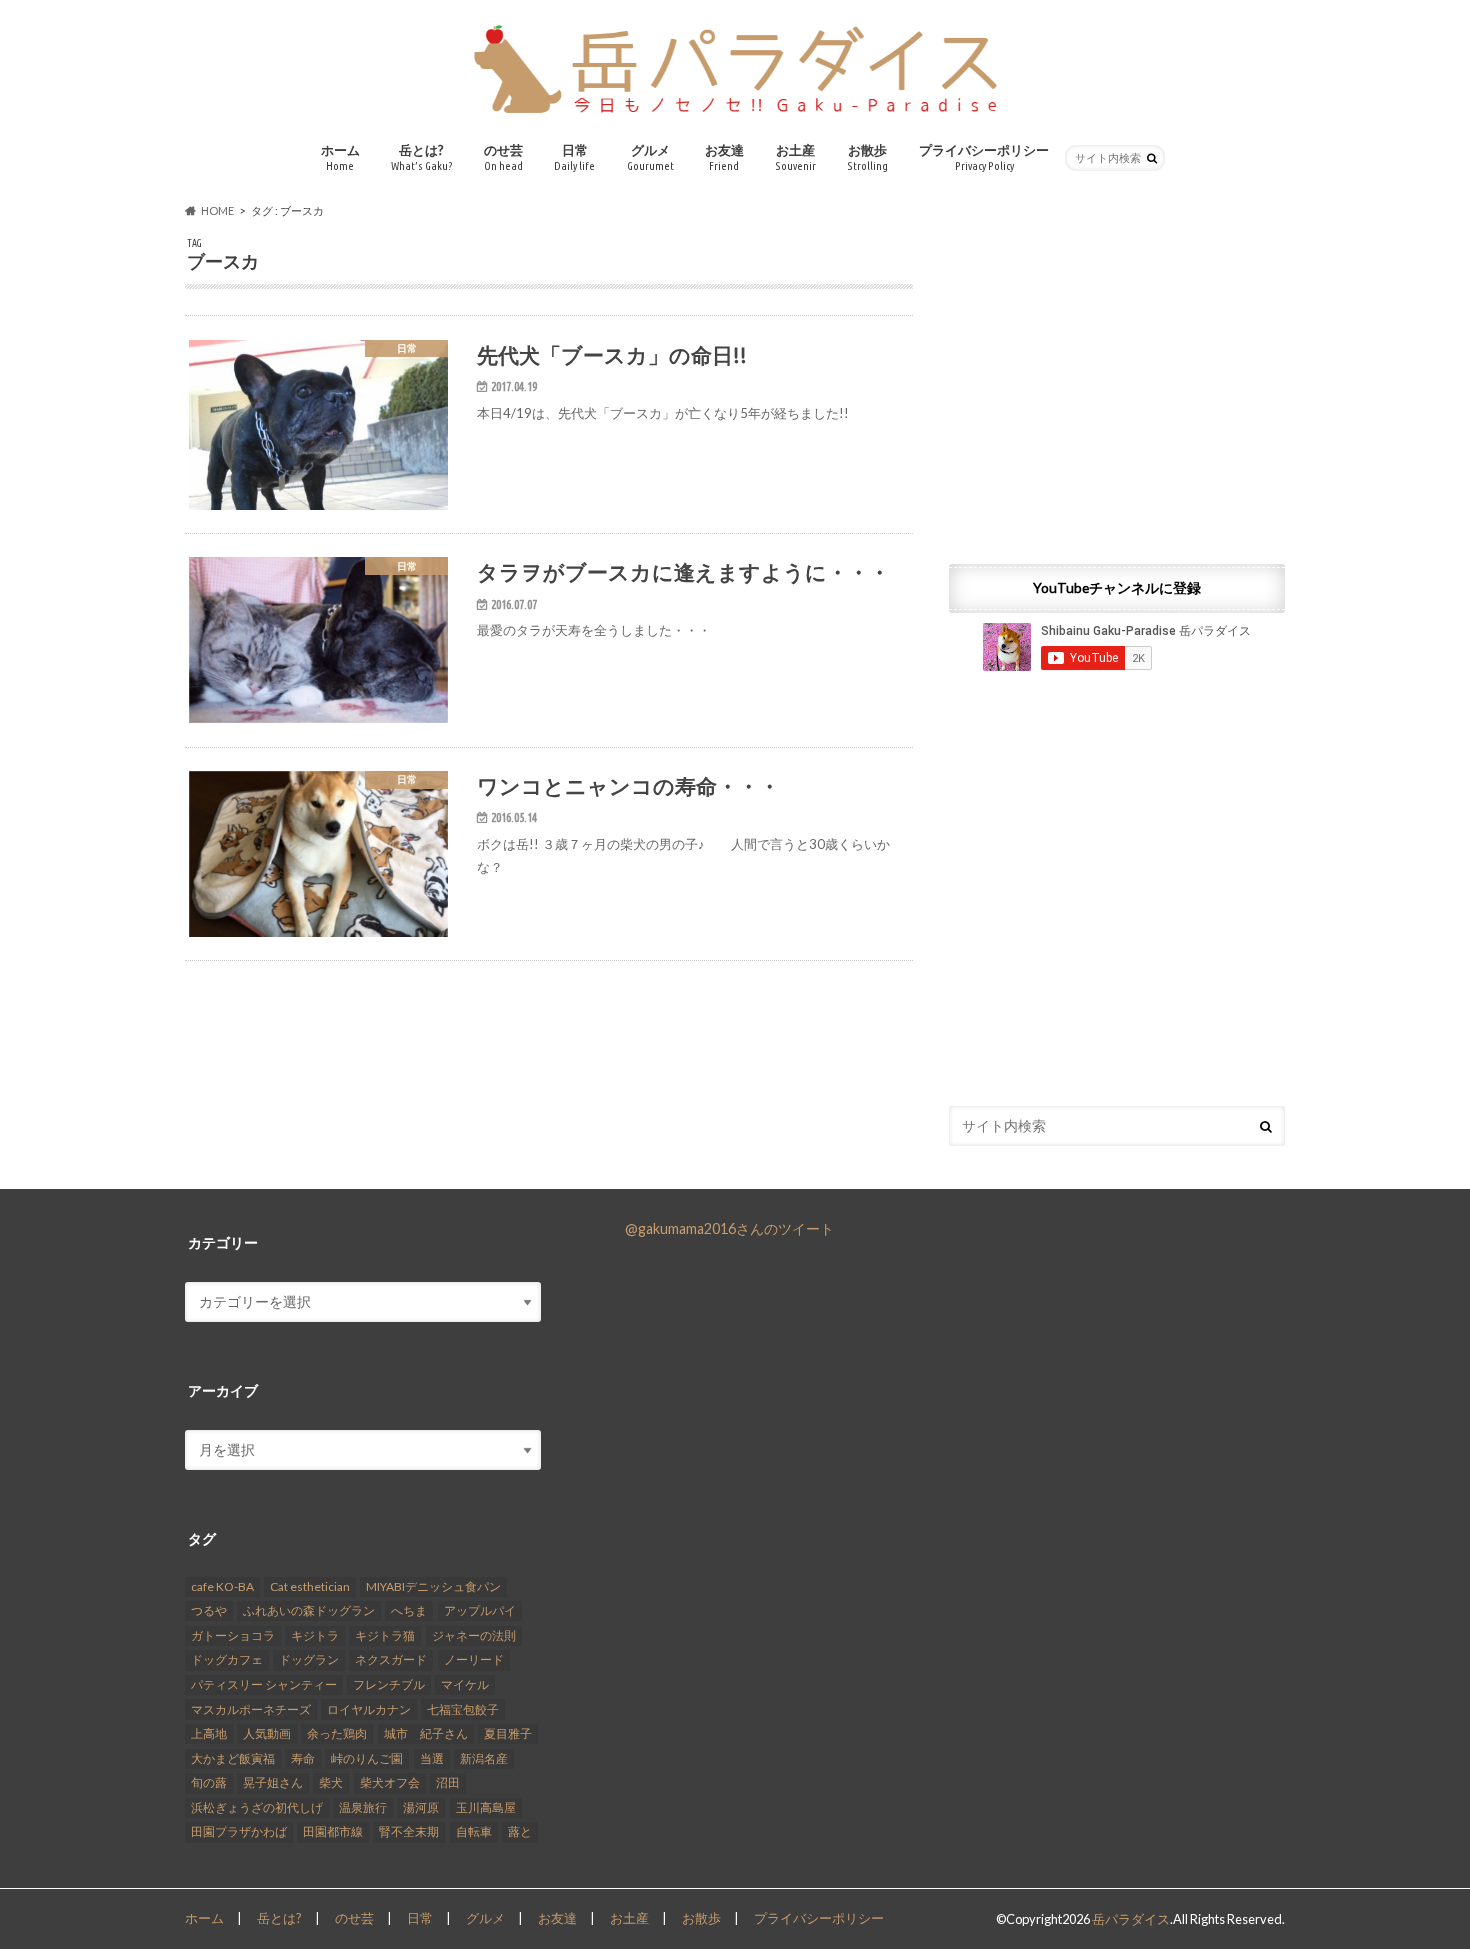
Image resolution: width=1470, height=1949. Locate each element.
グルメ (650, 157)
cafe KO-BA (222, 1586)
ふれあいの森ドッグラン (309, 1610)
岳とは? (422, 157)
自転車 (474, 1831)
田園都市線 (333, 1831)
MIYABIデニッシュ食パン (433, 1586)
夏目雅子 (508, 1733)
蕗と (520, 1831)
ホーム (340, 157)
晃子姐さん (273, 1782)
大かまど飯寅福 (233, 1758)
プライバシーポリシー (984, 157)
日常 (574, 157)
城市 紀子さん (426, 1733)
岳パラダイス (1131, 1919)
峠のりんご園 (367, 1758)
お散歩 (867, 157)
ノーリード (474, 1659)
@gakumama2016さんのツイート (729, 1228)
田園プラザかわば (239, 1831)
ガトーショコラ (233, 1635)
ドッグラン (309, 1659)
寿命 (303, 1758)
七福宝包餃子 (463, 1709)
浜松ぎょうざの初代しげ (257, 1807)
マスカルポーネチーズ (251, 1709)
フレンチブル (389, 1684)
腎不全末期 (409, 1831)
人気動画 (267, 1733)
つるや (209, 1610)
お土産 (795, 157)
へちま (409, 1610)
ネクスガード (391, 1659)
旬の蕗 (209, 1782)
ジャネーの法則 (474, 1635)
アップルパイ (480, 1610)
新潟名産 (484, 1758)
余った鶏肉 (337, 1733)
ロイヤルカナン (369, 1709)
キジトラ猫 (385, 1635)
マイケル (465, 1684)
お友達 (724, 157)
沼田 (448, 1782)
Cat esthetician (310, 1586)
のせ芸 (503, 157)
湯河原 (421, 1807)
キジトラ (315, 1635)
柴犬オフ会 (390, 1782)
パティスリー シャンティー (264, 1684)
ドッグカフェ (227, 1659)
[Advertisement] (1117, 377)
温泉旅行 (363, 1807)
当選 (432, 1758)
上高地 (209, 1733)
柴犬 (331, 1782)
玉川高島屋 (486, 1807)
